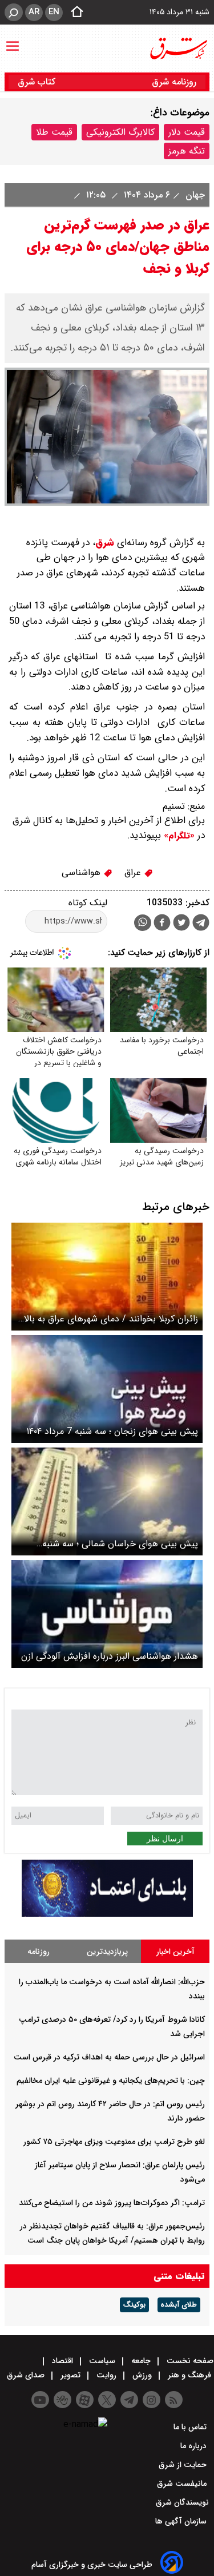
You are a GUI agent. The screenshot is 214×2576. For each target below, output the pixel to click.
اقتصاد (62, 2361)
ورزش (142, 2375)
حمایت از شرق (184, 2465)
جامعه (141, 2361)
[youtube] (40, 2400)
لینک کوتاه (88, 903)
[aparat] (85, 2400)
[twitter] (181, 924)
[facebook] (162, 924)
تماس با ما (191, 2427)
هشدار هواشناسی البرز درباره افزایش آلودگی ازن (110, 1656)
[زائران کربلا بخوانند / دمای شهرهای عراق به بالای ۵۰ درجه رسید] (107, 1277)
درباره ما (195, 2446)
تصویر (70, 2375)
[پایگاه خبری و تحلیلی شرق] (178, 49)
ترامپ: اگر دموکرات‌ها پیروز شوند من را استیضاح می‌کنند (112, 2203)
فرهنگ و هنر (189, 2375)
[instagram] (152, 2400)
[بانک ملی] (107, 1914)
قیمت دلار (187, 132)
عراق (134, 872)
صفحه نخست (189, 2361)
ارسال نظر (165, 1839)
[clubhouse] (62, 2400)
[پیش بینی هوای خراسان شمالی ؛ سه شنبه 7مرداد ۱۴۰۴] (107, 1501)
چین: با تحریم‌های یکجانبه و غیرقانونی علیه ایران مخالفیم (111, 2081)
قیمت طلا (54, 132)
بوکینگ (134, 2305)
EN (54, 12)
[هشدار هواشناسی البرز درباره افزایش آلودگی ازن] (107, 1614)
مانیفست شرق (183, 2484)
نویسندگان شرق (182, 2502)
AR (34, 12)
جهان (194, 195)
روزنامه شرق (174, 82)
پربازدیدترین (107, 1952)
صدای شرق (27, 2375)
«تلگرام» (178, 836)
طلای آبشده (179, 2305)
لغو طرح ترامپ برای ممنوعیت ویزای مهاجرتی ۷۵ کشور (114, 2142)
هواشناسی (82, 872)
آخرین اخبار (175, 1952)
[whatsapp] (143, 923)
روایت (106, 2375)
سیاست (102, 2361)
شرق (105, 543)
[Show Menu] (13, 41)
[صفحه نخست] (74, 13)
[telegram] (201, 925)
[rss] (174, 2400)
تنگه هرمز (187, 151)
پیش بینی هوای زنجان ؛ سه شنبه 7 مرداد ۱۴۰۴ (112, 1431)
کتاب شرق (38, 82)
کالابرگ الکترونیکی (120, 132)
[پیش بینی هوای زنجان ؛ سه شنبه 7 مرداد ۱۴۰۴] (107, 1389)
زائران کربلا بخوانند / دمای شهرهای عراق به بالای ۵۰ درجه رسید (108, 1319)
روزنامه (39, 1952)
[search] (14, 12)
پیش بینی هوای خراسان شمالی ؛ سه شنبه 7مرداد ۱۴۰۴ (120, 1544)
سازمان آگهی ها (182, 2521)
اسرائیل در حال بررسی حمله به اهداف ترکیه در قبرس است (109, 2057)
